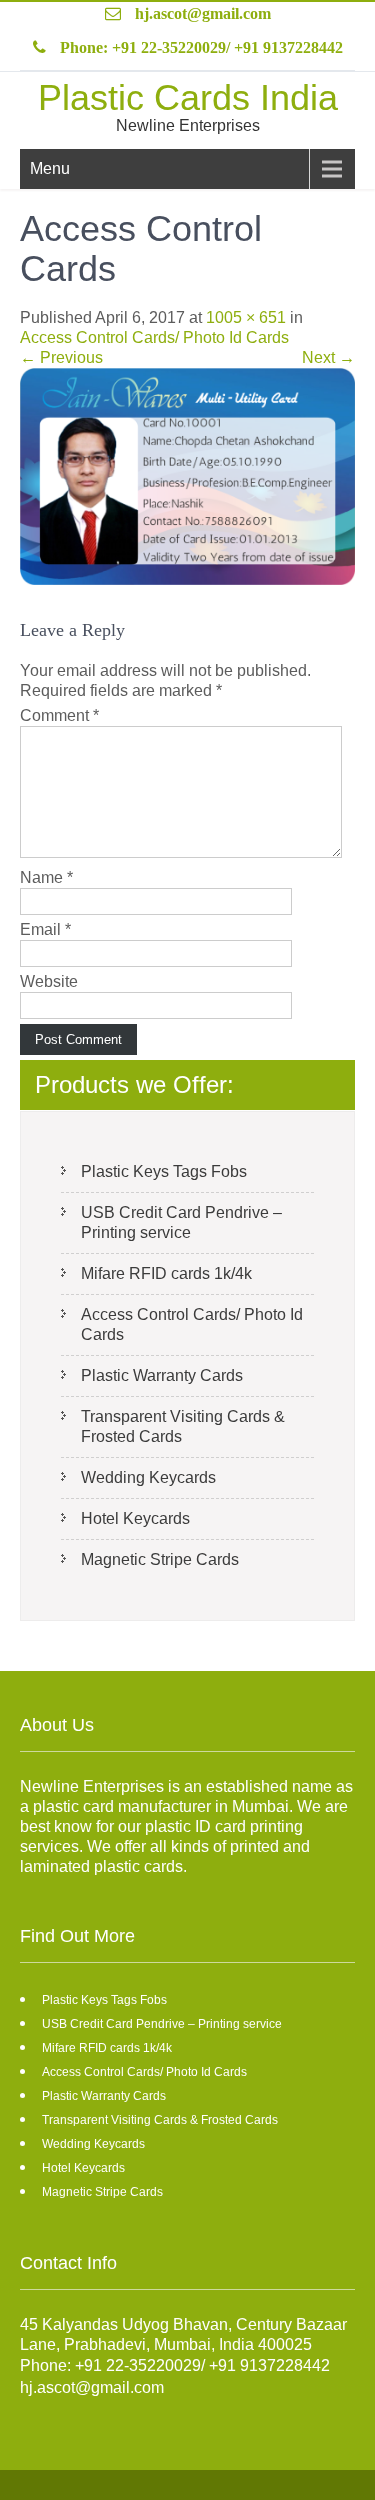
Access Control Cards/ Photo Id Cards (154, 337)
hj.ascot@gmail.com (203, 13)
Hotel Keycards (135, 1518)
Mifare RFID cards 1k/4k (166, 1273)
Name (46, 877)
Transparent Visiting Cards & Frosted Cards (183, 1426)
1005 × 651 (246, 317)
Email (45, 929)
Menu (50, 168)
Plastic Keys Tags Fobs (164, 1171)
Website (49, 981)
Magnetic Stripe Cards (160, 1559)
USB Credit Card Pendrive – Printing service (181, 1222)
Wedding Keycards (148, 1477)
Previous (61, 357)
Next (328, 357)
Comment (59, 715)
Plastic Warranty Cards (162, 1375)
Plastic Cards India (188, 97)
